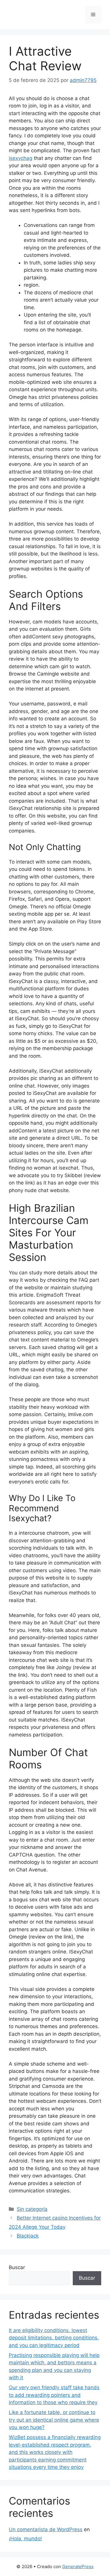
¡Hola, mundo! (25, 2539)
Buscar (17, 2267)
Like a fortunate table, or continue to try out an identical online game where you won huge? (54, 2420)
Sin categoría (32, 2209)
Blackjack (28, 2236)
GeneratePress (78, 2566)
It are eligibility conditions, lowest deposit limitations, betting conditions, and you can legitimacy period (54, 2338)
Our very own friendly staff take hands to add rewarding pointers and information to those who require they (54, 2395)
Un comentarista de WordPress (46, 2529)
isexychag (21, 158)
